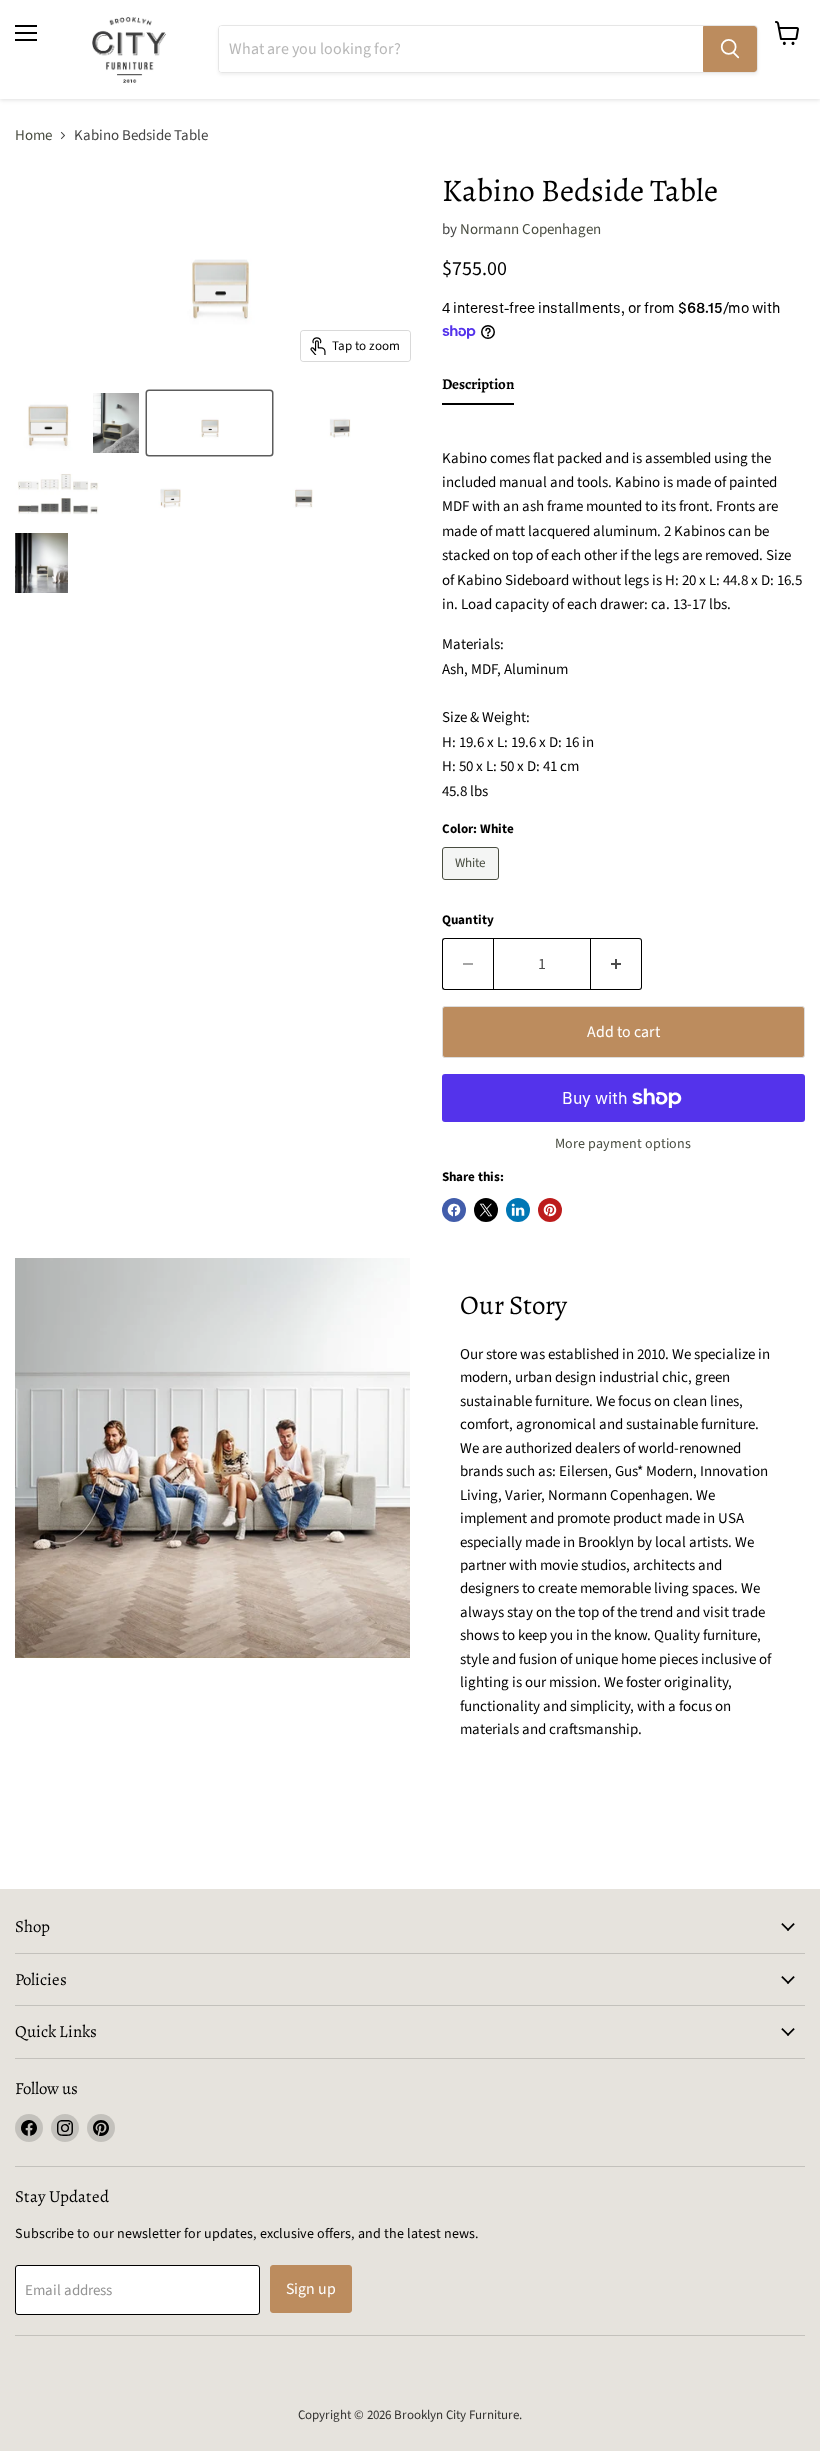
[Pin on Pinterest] (550, 1210)
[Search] (730, 49)
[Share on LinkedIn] (518, 1210)
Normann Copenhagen (530, 229)
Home (33, 135)
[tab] (478, 388)
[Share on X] (486, 1210)
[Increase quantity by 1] (616, 964)
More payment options (623, 1144)
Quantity (468, 920)
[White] (473, 885)
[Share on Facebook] (454, 1210)
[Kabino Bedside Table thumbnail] (49, 423)
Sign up (311, 2289)
